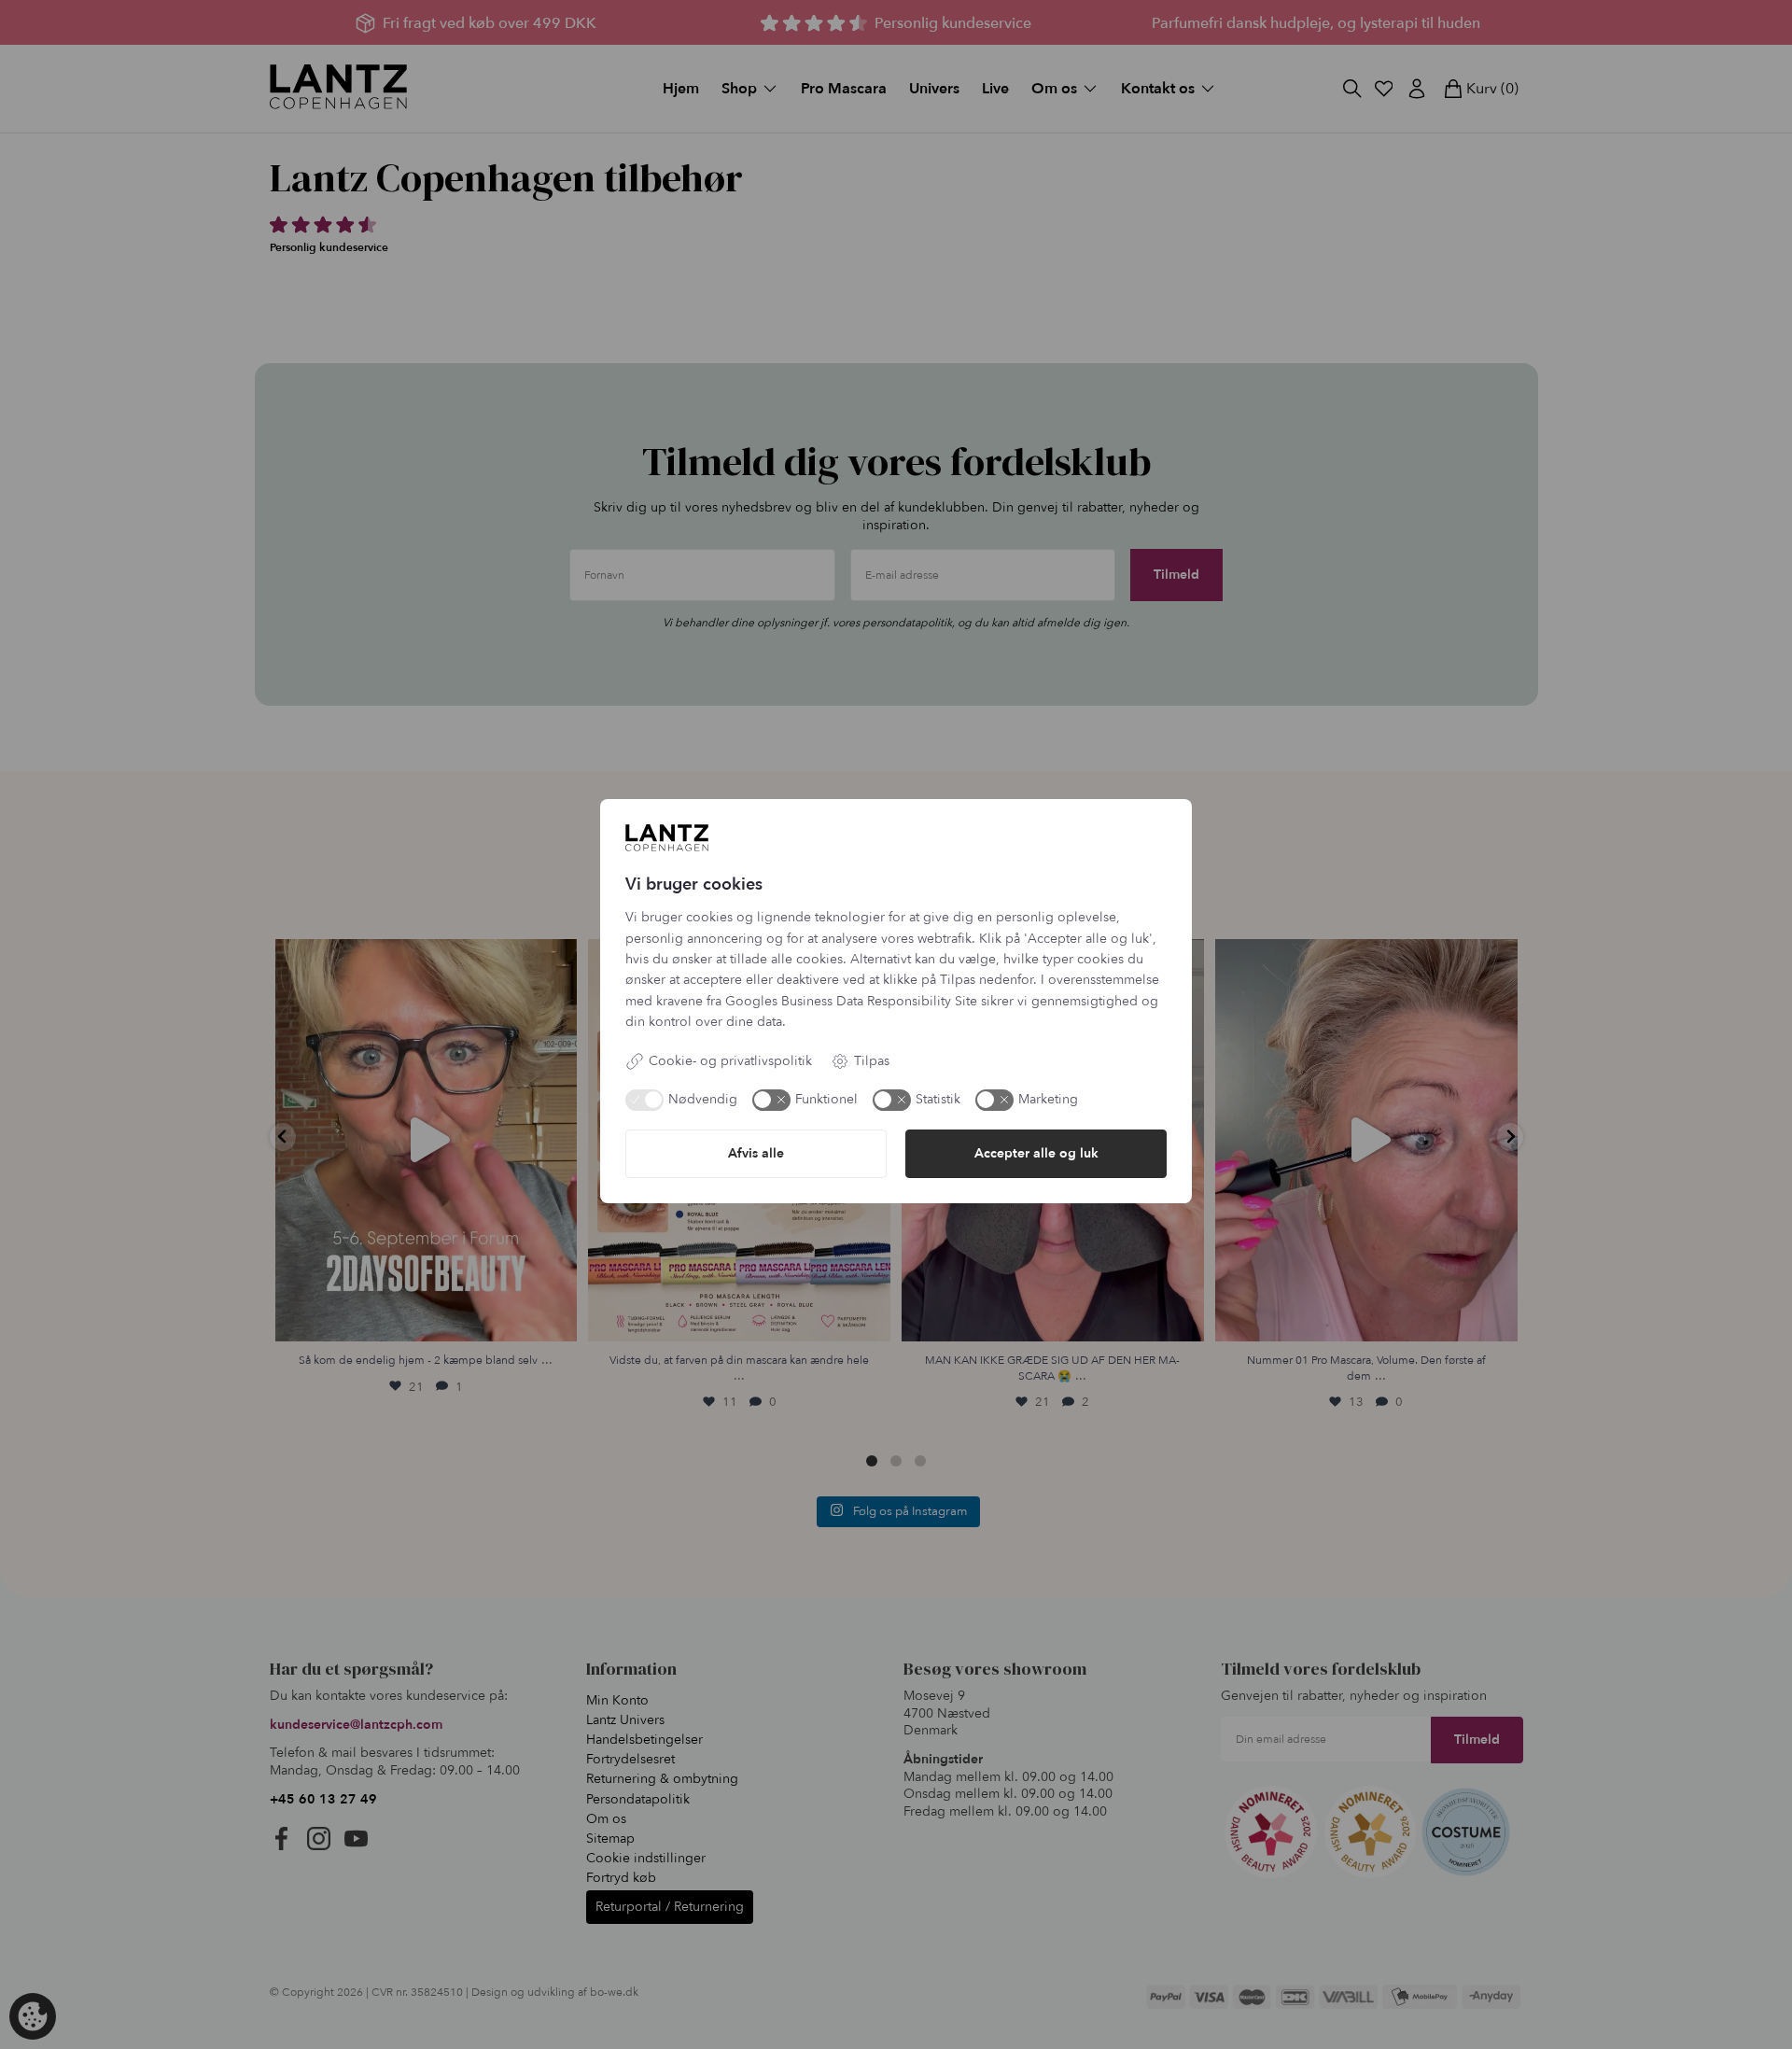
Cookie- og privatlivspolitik (730, 1061)
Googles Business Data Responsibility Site (851, 1001)
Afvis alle (756, 1153)
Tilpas (872, 1061)
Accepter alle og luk (1036, 1153)
